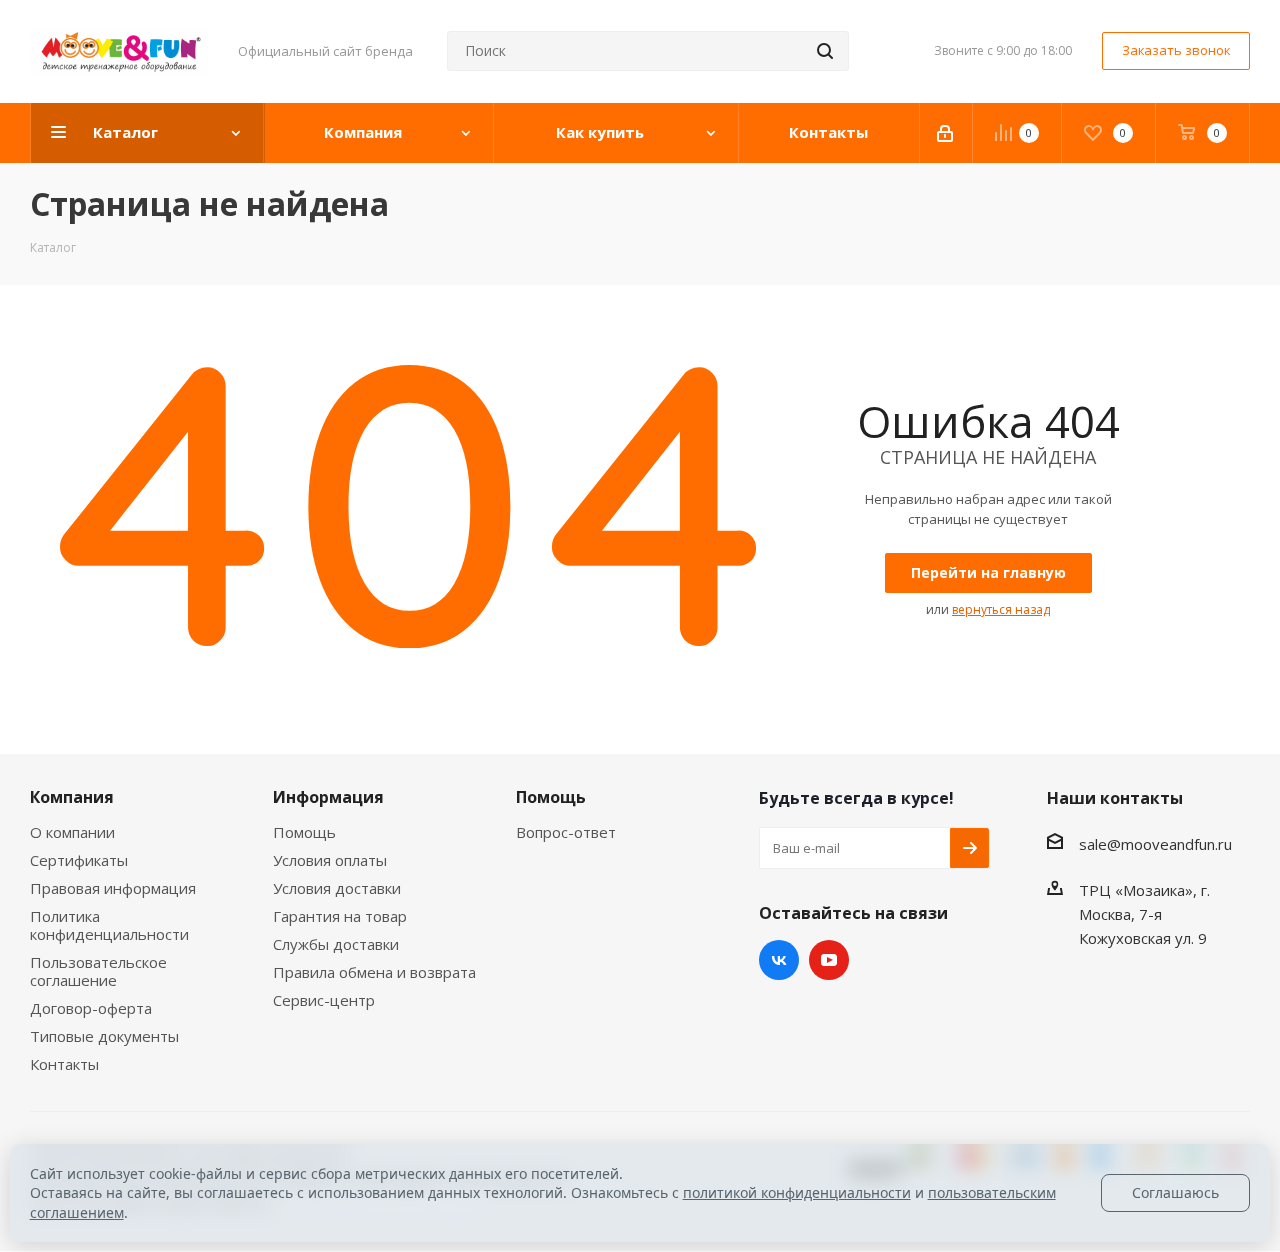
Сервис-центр (324, 1000)
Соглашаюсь (1175, 1192)
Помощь (304, 832)
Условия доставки (337, 888)
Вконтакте (779, 960)
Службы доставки (336, 944)
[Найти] (825, 51)
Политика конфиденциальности (109, 925)
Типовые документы (104, 1036)
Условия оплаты (330, 860)
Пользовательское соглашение (98, 971)
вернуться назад (1001, 609)
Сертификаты (79, 860)
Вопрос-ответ (566, 832)
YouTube (829, 960)
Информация (328, 797)
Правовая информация (113, 888)
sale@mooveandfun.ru (1155, 844)
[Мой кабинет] (946, 133)
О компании (72, 832)
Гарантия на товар (340, 916)
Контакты (64, 1064)
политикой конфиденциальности (797, 1192)
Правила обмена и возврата (374, 972)
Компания (72, 797)
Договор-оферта (91, 1008)
